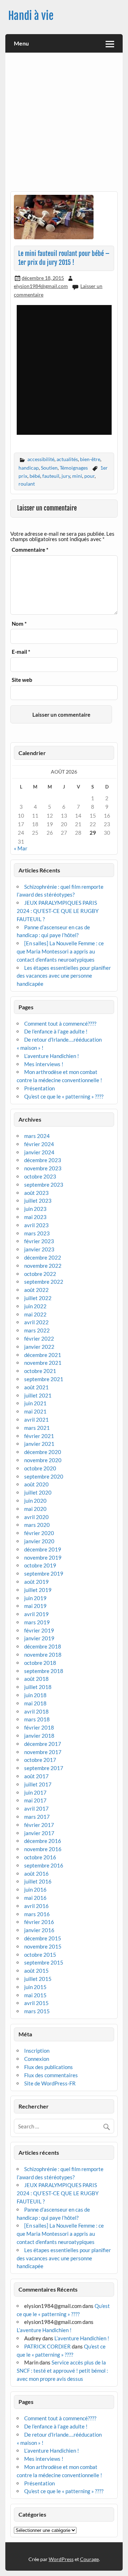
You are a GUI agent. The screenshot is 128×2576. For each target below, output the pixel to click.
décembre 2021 (43, 1355)
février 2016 (39, 1922)
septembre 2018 (44, 1671)
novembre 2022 (43, 1266)
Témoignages (74, 468)
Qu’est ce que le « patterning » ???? (64, 1096)
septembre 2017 (44, 1768)
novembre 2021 (43, 1363)
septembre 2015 (44, 1962)
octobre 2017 (40, 1760)
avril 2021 (36, 1420)
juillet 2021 (38, 1395)
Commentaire (30, 550)
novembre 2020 (43, 1460)
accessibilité (41, 459)
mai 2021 (35, 1411)
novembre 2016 (43, 1849)
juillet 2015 (38, 1979)
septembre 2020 (44, 1476)
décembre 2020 (43, 1452)
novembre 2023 (43, 1168)
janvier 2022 (39, 1347)
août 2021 (36, 1387)
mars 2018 (37, 1719)
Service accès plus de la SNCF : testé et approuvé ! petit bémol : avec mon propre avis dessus (62, 2371)
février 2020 (39, 1533)
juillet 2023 (38, 1201)
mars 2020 (37, 1525)
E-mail (21, 652)
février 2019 (39, 1630)
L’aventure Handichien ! (52, 1056)
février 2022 (39, 1338)
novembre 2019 (43, 1557)
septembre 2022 (44, 1282)
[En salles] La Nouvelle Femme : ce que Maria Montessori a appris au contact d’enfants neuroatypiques (60, 951)
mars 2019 (37, 1622)
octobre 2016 (40, 1857)
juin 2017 (35, 1792)
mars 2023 (37, 1233)
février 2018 (39, 1727)
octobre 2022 (40, 1274)
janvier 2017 (39, 1833)
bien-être (90, 459)
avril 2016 (36, 1906)
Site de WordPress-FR (50, 2083)
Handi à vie (31, 16)
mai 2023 (35, 1217)
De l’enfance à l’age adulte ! (56, 1031)
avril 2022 (36, 1322)
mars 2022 (37, 1330)
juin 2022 (35, 1306)
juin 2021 (35, 1403)
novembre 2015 (43, 1946)
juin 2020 (35, 1501)
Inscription (37, 2051)
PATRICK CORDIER (47, 2346)
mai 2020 (35, 1509)
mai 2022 (35, 1314)
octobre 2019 (40, 1565)
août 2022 (36, 1290)
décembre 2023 (43, 1160)
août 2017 (36, 1776)
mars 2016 (37, 1914)
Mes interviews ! (44, 1064)
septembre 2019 (44, 1573)
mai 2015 (35, 1995)
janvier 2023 (39, 1249)
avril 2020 (36, 1517)
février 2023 (39, 1241)
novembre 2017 (43, 1752)
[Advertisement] (64, 124)
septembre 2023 (44, 1185)
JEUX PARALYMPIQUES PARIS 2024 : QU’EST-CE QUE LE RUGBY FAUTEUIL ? (58, 911)
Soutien (49, 468)
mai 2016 (35, 1898)
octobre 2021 (40, 1371)
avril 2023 (36, 1225)
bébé (35, 476)
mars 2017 (37, 1817)
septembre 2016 (44, 1865)
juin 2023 (35, 1209)
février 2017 (39, 1825)
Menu (21, 43)
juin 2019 (35, 1598)
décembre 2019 (43, 1549)
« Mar (21, 848)
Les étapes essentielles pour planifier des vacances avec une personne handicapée (64, 976)
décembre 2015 (43, 1938)
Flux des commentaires (51, 2075)
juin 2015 (35, 1987)
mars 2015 (37, 2011)
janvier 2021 (39, 1444)
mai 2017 (35, 1800)
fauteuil (51, 476)
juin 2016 (35, 1890)
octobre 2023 (40, 1176)
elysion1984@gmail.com (41, 286)
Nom (19, 624)
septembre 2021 (44, 1379)
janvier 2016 (39, 1930)
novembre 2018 (43, 1655)
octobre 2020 (40, 1468)
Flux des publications (49, 2067)
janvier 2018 (39, 1736)
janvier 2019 (39, 1638)
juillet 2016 (38, 1881)
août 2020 (36, 1484)
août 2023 (36, 1193)
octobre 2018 (40, 1663)
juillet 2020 (38, 1492)
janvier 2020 (39, 1541)
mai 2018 (35, 1703)
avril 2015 (36, 2003)
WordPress (61, 2559)
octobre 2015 (40, 1955)
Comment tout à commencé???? (60, 1024)
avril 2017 (36, 1808)
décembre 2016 (43, 1841)
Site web (22, 680)
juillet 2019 (38, 1590)
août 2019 (36, 1582)
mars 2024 (37, 1136)
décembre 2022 (43, 1257)
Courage (89, 2559)
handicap (29, 468)
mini (77, 476)
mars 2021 (37, 1428)
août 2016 (36, 1874)
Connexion (37, 2059)
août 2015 (36, 1971)
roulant (27, 484)
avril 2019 (36, 1614)
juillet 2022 (38, 1298)
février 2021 (39, 1436)
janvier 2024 (39, 1152)
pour (89, 476)
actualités (67, 459)
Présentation (39, 1088)
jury (66, 476)
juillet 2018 (38, 1687)
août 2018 (36, 1679)
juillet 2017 (38, 1784)
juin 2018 (35, 1695)
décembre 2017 (43, 1744)
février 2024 (39, 1144)
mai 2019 (35, 1606)
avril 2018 (36, 1711)
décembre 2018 (43, 1646)
